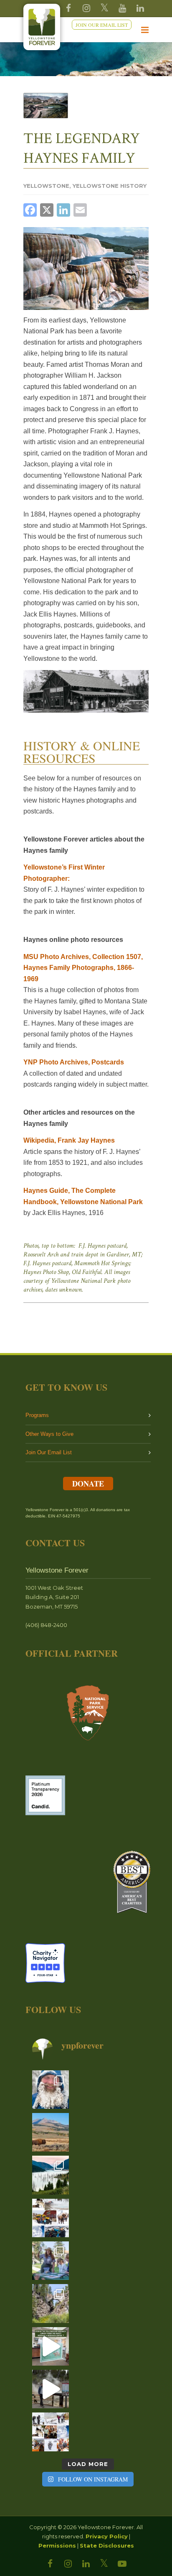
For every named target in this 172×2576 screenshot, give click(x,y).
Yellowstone (46, 186)
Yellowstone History (110, 186)
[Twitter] (104, 8)
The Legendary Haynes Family (82, 148)
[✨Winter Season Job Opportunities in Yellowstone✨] (51, 2432)
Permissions (57, 2545)
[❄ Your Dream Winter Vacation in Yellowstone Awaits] (51, 2218)
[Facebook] (68, 8)
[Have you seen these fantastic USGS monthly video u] (51, 2389)
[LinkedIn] (86, 2564)
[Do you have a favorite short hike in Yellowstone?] (51, 2303)
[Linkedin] (140, 8)
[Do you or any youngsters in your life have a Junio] (51, 2261)
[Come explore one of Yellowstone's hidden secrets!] (51, 2346)
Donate (88, 1484)
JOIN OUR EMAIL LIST (102, 25)
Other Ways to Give (49, 1434)
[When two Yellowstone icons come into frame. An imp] (51, 2132)
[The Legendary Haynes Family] (46, 106)
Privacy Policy (107, 2536)
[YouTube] (122, 8)
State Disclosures (107, 2545)
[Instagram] (86, 8)
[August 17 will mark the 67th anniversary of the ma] (51, 2175)
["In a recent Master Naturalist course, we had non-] (51, 2090)
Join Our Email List (49, 1452)
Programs (37, 1415)
